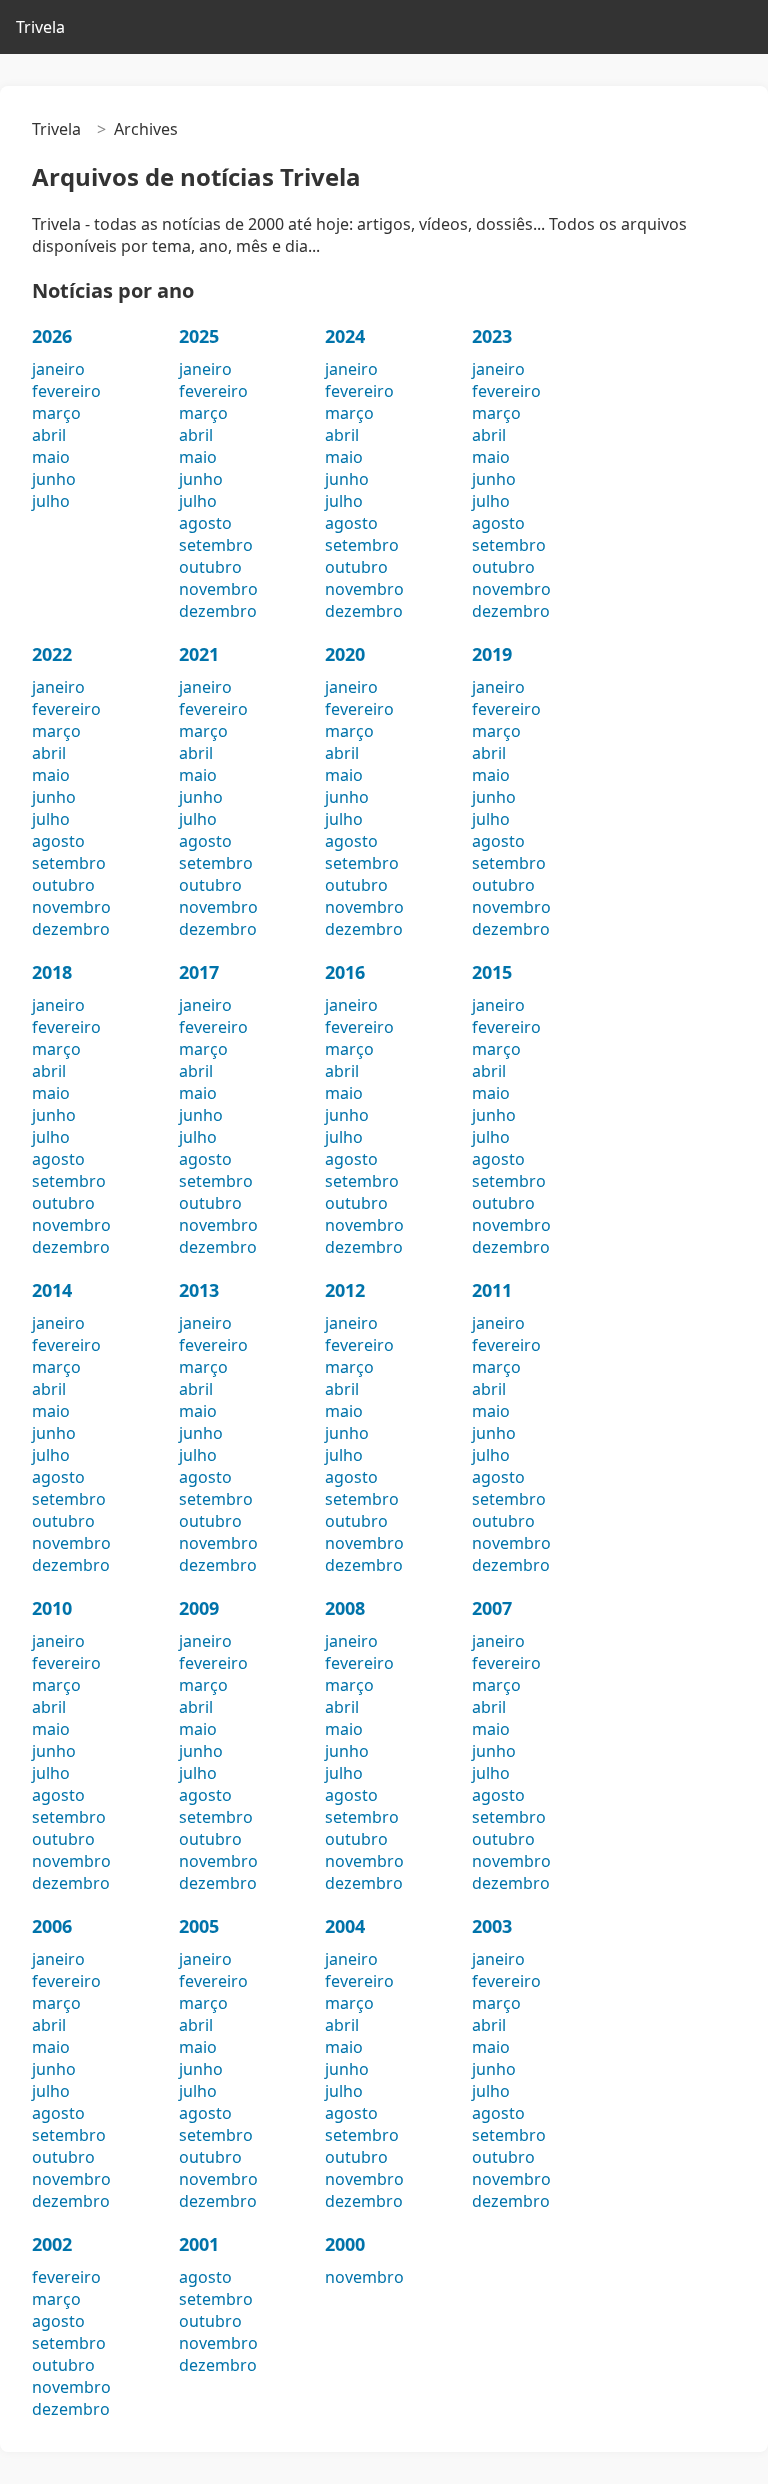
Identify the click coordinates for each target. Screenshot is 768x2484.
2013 (199, 1290)
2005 (199, 1926)
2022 (52, 654)
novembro (218, 589)
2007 (492, 1608)
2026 (52, 336)
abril (49, 435)
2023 (492, 336)
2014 (52, 1290)
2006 (52, 1926)
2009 (199, 1608)
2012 (345, 1290)
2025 (199, 336)
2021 (199, 654)
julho (51, 501)
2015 (492, 972)
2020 (345, 654)
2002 (52, 2244)
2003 (492, 1926)
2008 (345, 1608)
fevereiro (66, 391)
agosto (205, 523)
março (56, 413)
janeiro (58, 369)
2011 (492, 1290)
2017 (199, 972)
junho (54, 479)
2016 (345, 972)
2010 (52, 1608)
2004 (345, 1926)
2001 (199, 2244)
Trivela (40, 27)
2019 (492, 654)
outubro (210, 567)
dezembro (218, 611)
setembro (216, 545)
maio (51, 457)
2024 (345, 336)
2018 (52, 972)
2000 (345, 2244)
